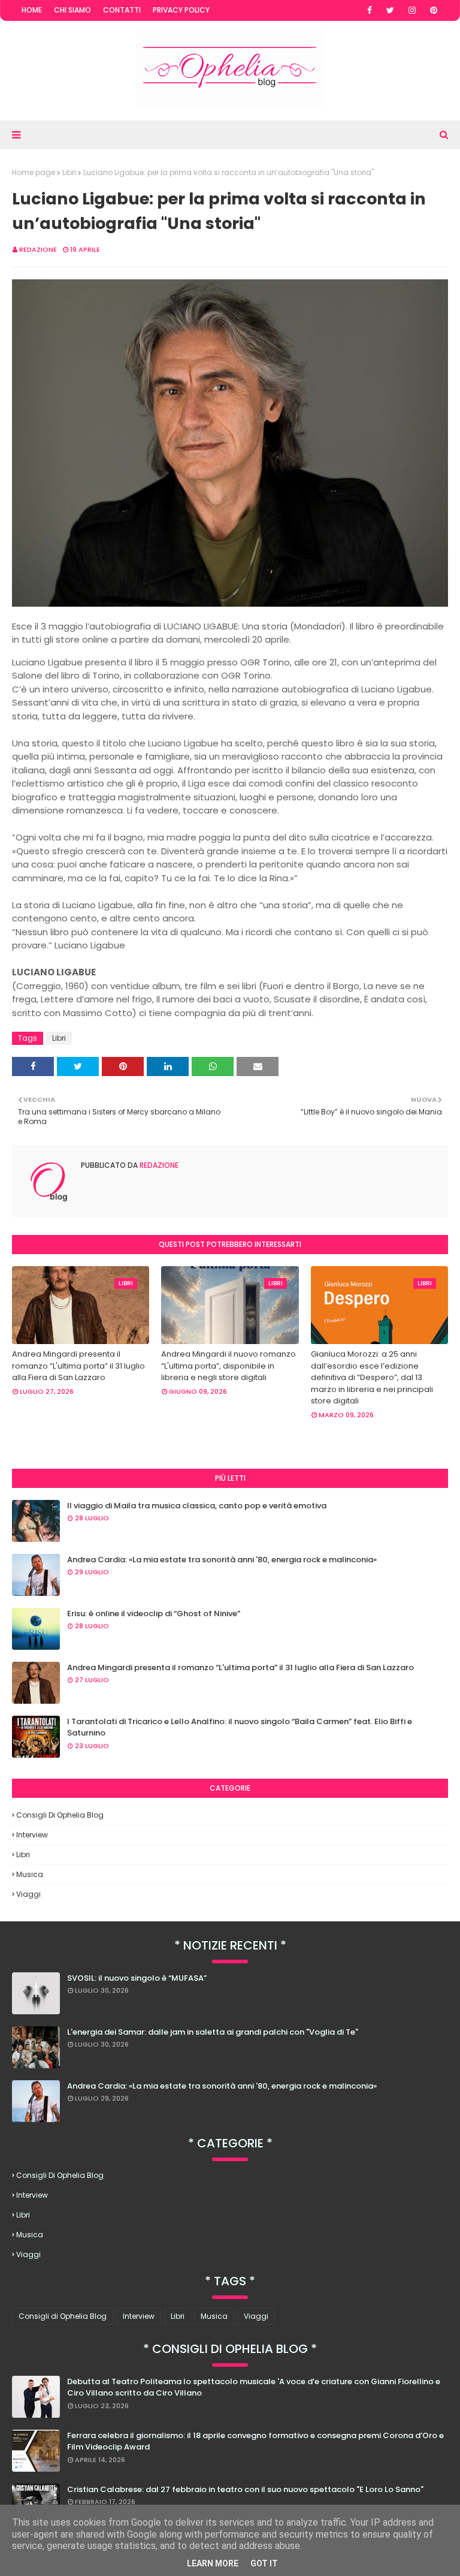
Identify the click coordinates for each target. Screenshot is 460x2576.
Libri (69, 172)
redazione (38, 249)
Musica (30, 1874)
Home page (34, 172)
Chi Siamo (72, 10)
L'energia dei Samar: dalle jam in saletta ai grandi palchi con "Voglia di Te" (213, 2032)
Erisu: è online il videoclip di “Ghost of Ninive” (154, 1614)
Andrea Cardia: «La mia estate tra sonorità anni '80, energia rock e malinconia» (222, 1560)
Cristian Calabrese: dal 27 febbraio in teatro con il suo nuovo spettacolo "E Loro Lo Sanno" (245, 2489)
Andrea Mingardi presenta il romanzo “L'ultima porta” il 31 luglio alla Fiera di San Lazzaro (78, 1366)
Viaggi (28, 1894)
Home (32, 10)
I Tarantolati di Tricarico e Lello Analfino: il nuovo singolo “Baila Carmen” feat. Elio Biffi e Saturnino (240, 1727)
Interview (32, 1835)
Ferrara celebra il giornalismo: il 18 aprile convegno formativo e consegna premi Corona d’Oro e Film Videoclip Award (255, 2441)
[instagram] (412, 10)
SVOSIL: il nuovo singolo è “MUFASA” (137, 1978)
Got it (264, 2563)
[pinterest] (434, 10)
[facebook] (370, 10)
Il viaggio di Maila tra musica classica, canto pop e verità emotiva (197, 1506)
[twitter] (390, 10)
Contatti (122, 10)
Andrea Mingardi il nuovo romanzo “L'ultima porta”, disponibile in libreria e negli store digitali (229, 1366)
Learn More (213, 2563)
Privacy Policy (181, 10)
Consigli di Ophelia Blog (60, 1815)
